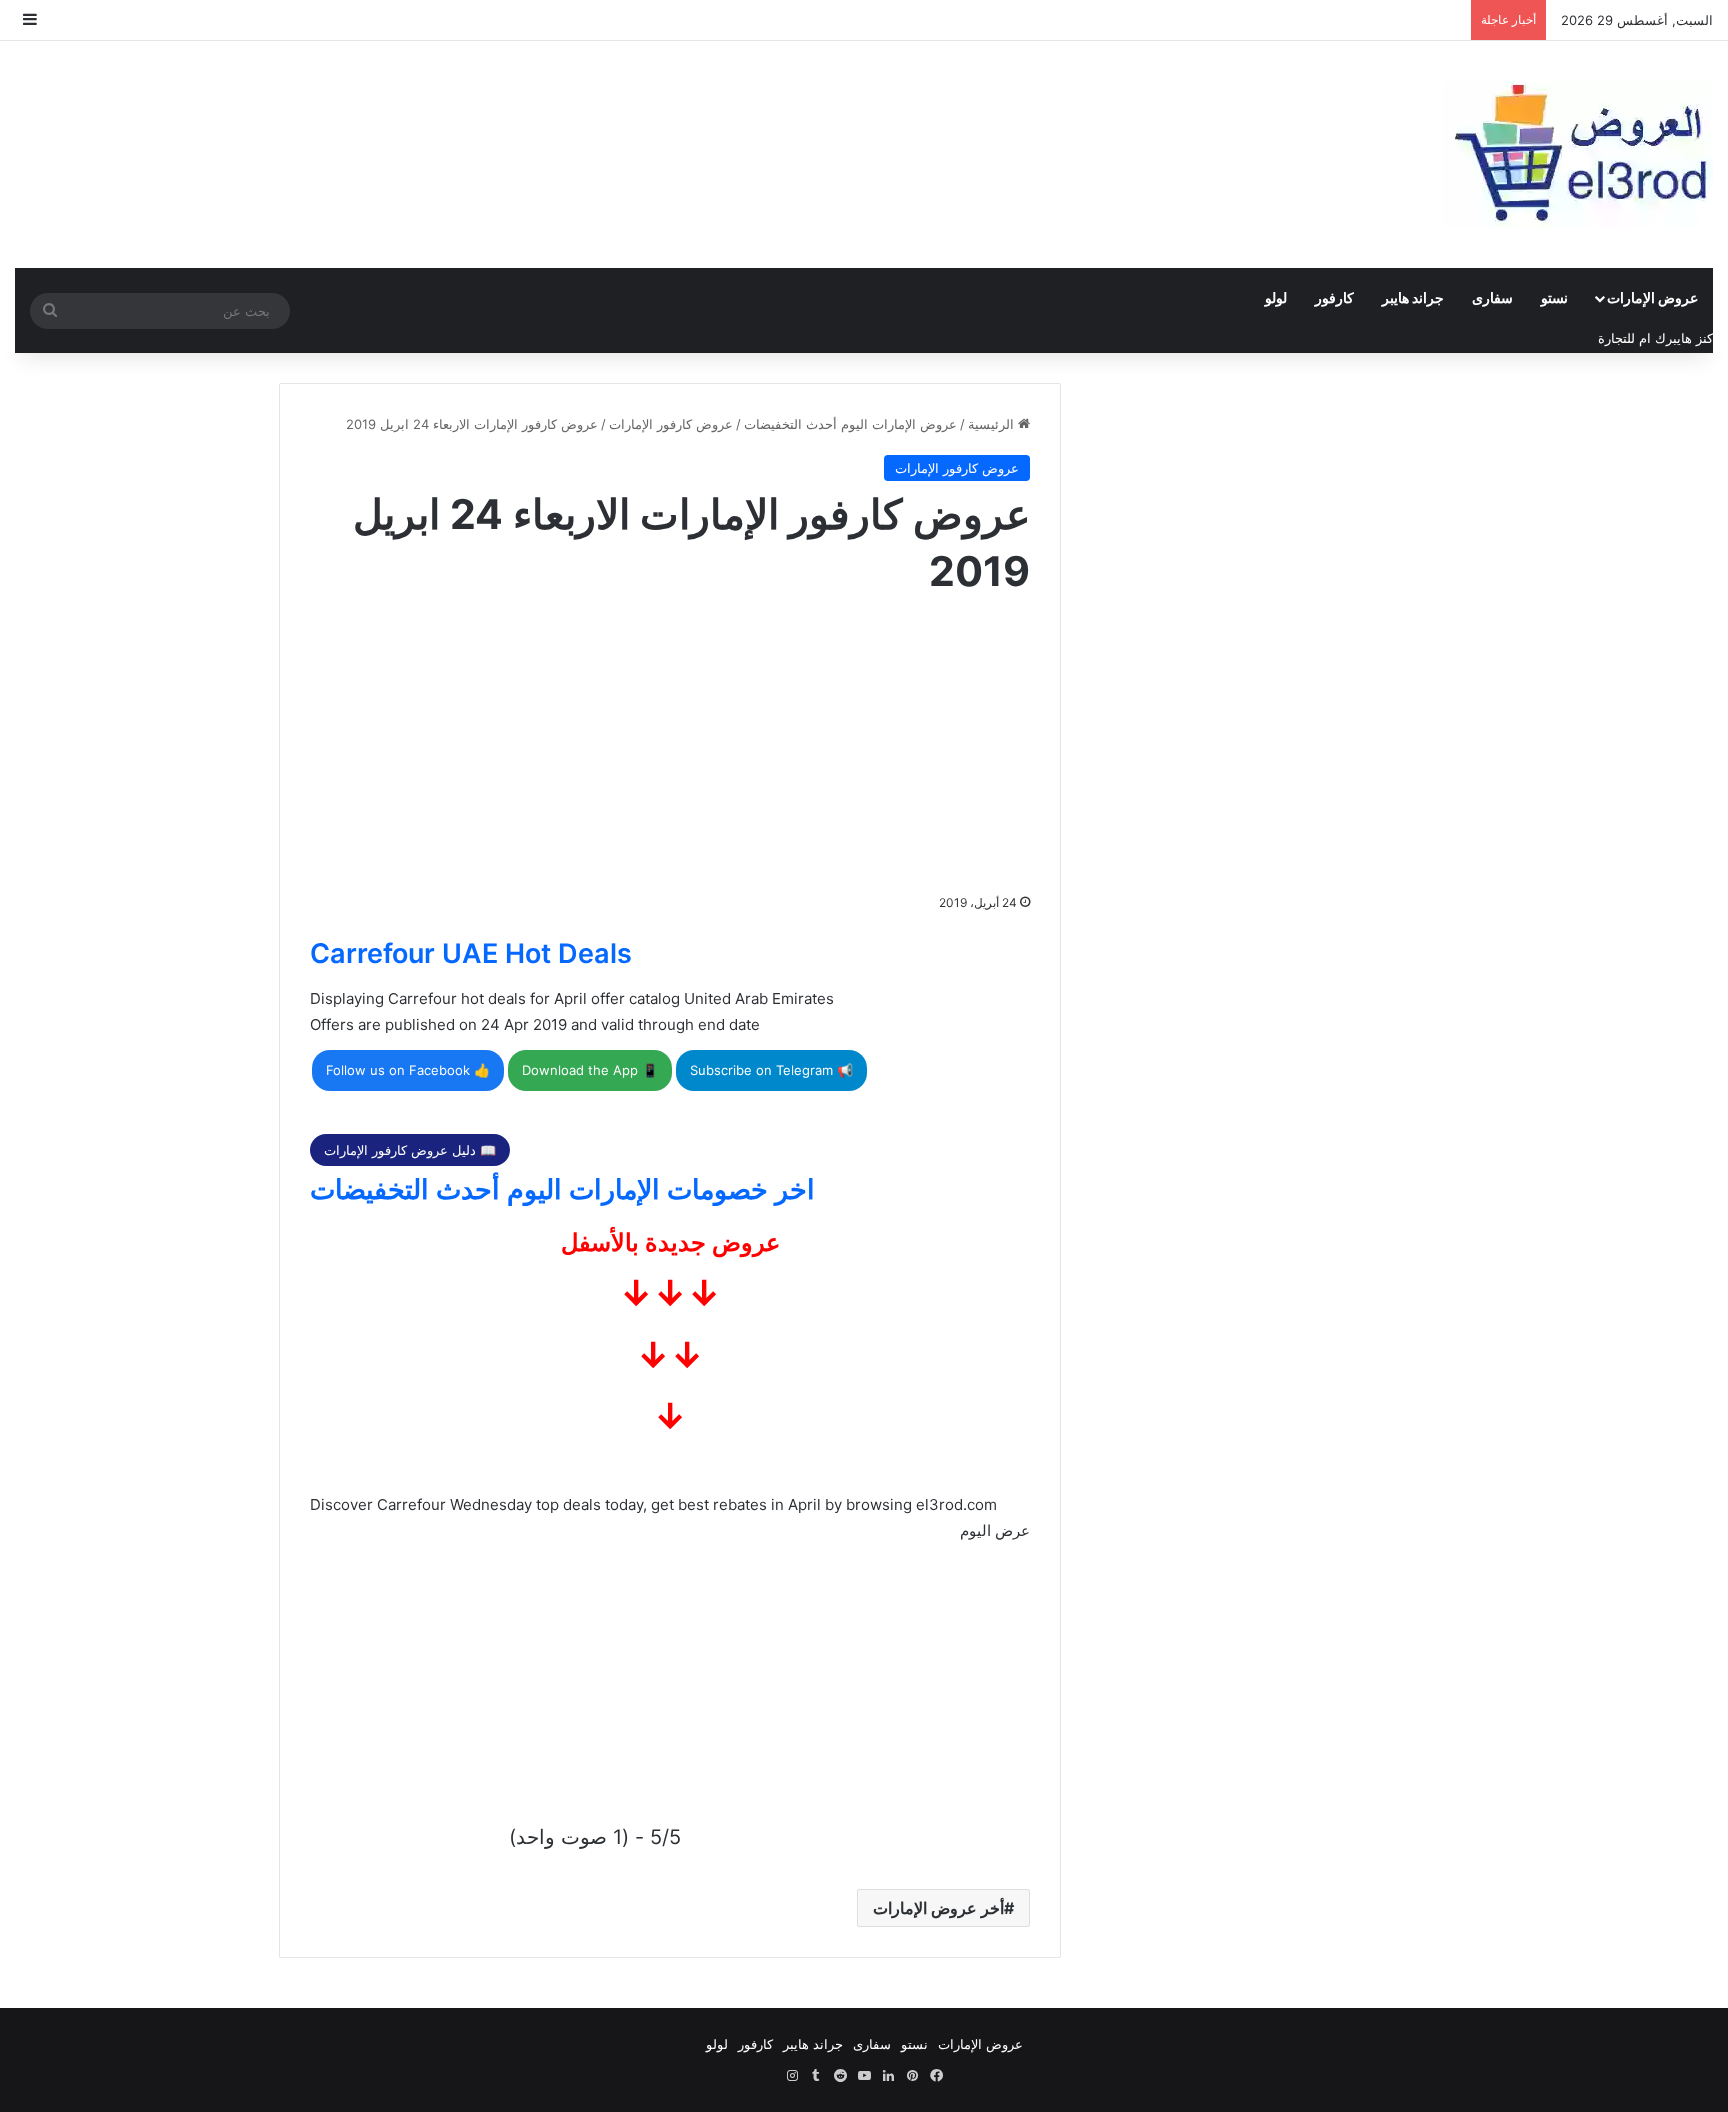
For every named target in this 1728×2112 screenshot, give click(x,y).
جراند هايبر (1413, 297)
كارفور (1334, 297)
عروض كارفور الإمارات (671, 424)
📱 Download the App (590, 1070)
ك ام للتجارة (1632, 338)
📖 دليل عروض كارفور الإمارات (410, 1150)
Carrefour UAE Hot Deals (471, 953)
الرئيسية (993, 424)
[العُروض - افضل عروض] (1578, 154)
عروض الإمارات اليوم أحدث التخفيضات (850, 424)
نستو (1554, 297)
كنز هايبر (1689, 338)
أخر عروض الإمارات (938, 1908)
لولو (1276, 297)
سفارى (1492, 297)
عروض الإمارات (1652, 297)
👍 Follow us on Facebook (408, 1070)
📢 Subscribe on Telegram (771, 1070)
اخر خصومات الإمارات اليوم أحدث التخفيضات (562, 1189)
